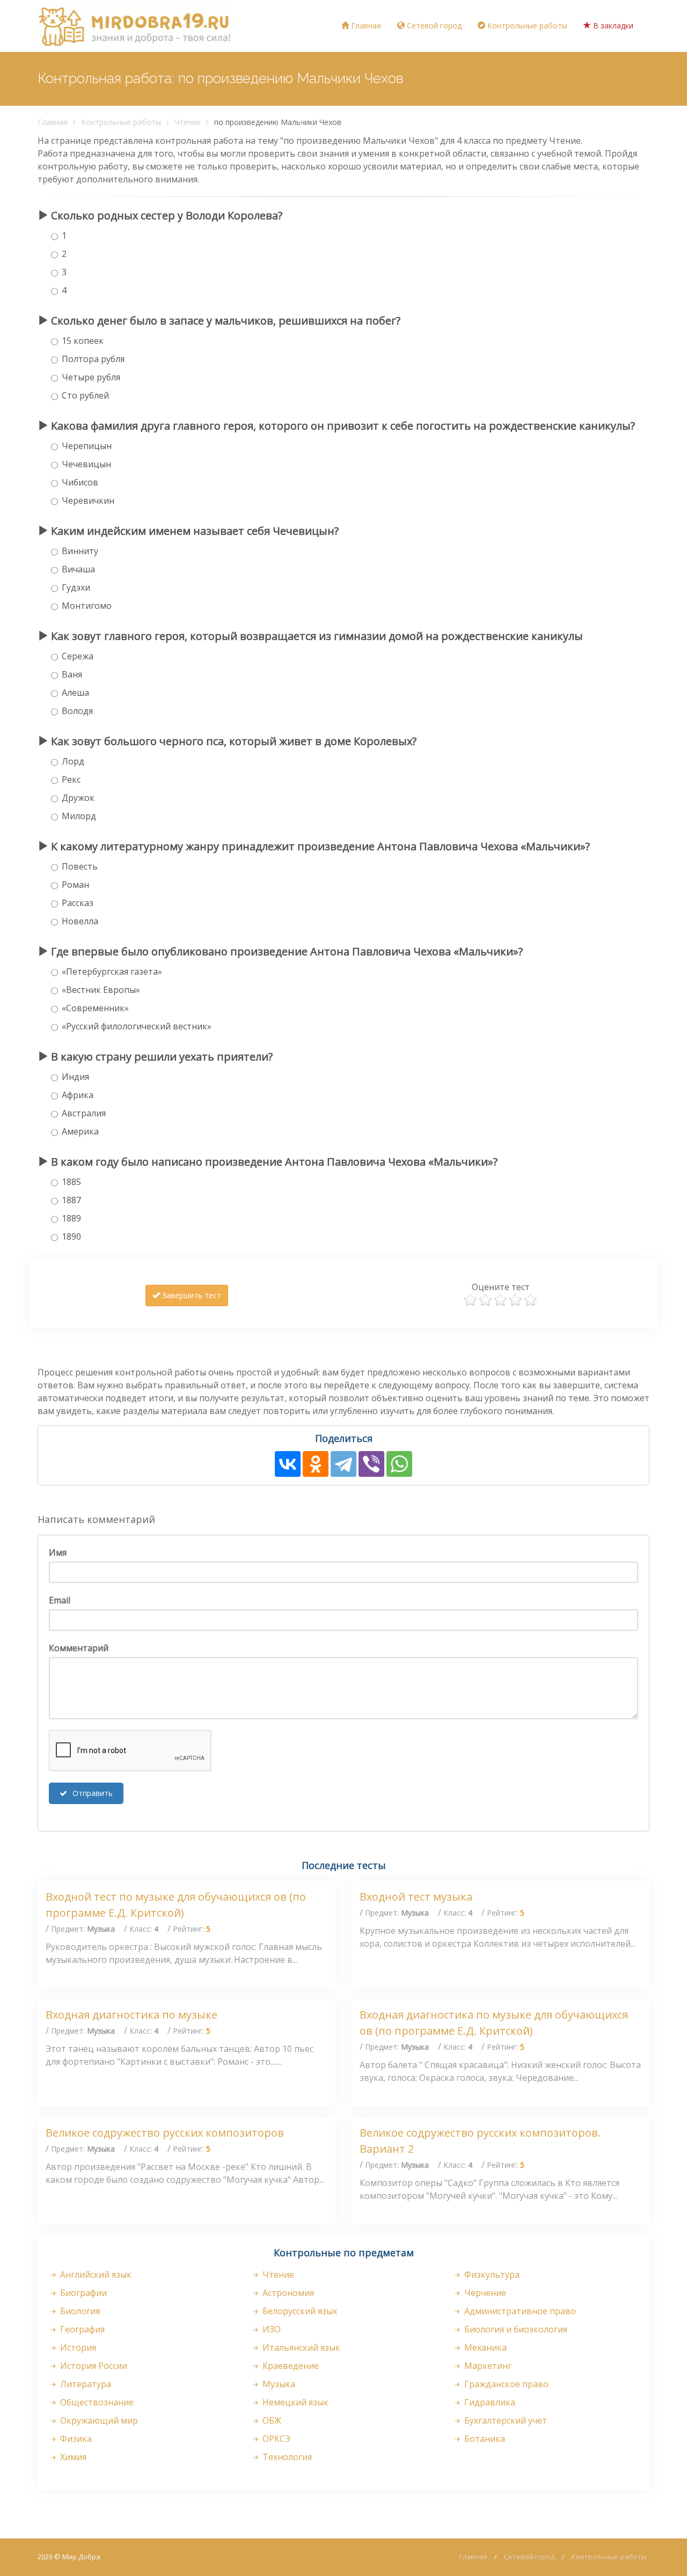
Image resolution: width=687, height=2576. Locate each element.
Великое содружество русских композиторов (165, 2133)
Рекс (71, 779)
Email (60, 1600)
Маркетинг (487, 2366)
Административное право (519, 2311)
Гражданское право (505, 2384)
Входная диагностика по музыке (131, 2015)
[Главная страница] (134, 26)
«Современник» (95, 1008)
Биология (79, 2311)
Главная (365, 25)
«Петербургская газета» (112, 971)
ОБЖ (271, 2420)
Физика (75, 2439)
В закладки (612, 25)
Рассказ (78, 903)
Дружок (78, 798)
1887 (71, 1200)
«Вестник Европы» (101, 990)
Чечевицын (86, 464)
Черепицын (87, 446)
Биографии (82, 2293)
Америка (80, 1131)
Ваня (72, 674)
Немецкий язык (294, 2402)
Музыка (278, 2384)
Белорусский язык (299, 2311)
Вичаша (78, 569)
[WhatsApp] (399, 1464)
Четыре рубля (91, 377)
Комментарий (79, 1648)
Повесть (80, 866)
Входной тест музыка (416, 1897)
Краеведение (290, 2366)
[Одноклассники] (316, 1464)
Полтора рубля (93, 359)
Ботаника (484, 2439)
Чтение (188, 122)
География (81, 2329)
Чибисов (80, 482)
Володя (77, 711)
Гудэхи (76, 587)
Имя (58, 1552)
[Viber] (371, 1464)
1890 (71, 1237)
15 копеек (83, 341)
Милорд (79, 816)
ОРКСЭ (275, 2439)
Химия (72, 2457)
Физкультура (491, 2275)
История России (93, 2366)
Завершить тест (191, 1295)
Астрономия (287, 2293)
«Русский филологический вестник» (137, 1026)
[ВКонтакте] (288, 1464)
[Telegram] (343, 1464)
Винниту (80, 551)
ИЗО (271, 2329)
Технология (286, 2457)
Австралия (84, 1113)
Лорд (73, 761)
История (77, 2347)
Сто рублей (85, 395)
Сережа (78, 656)
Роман (75, 885)
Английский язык (95, 2275)
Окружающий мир (98, 2420)
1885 (71, 1182)
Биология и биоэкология (515, 2329)
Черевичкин (88, 501)
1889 (71, 1218)
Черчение (484, 2293)
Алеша (75, 693)
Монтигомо (87, 606)
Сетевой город (433, 25)
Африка (78, 1095)
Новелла (80, 921)
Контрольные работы (526, 25)
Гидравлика (489, 2402)
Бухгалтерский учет (505, 2420)
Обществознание (96, 2402)
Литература (85, 2384)
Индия (75, 1077)
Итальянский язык (300, 2347)
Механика (484, 2347)
